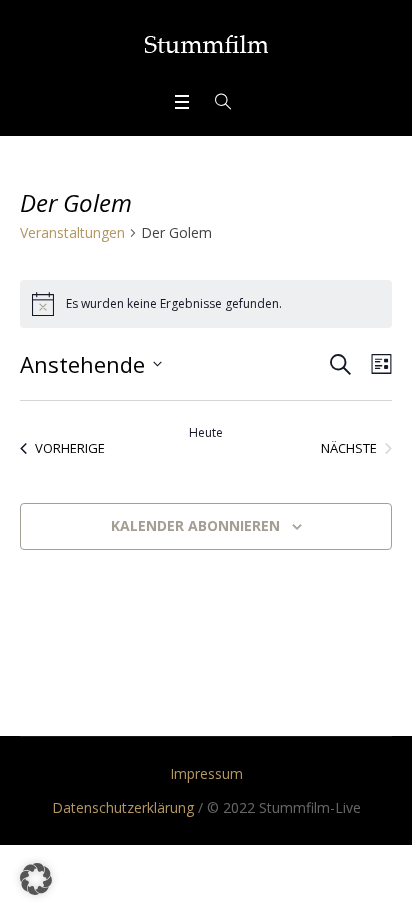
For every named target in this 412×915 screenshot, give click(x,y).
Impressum (206, 773)
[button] (36, 879)
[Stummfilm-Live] (206, 44)
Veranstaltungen (72, 232)
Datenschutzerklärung (123, 807)
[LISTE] (377, 364)
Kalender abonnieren (195, 525)
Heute (206, 433)
